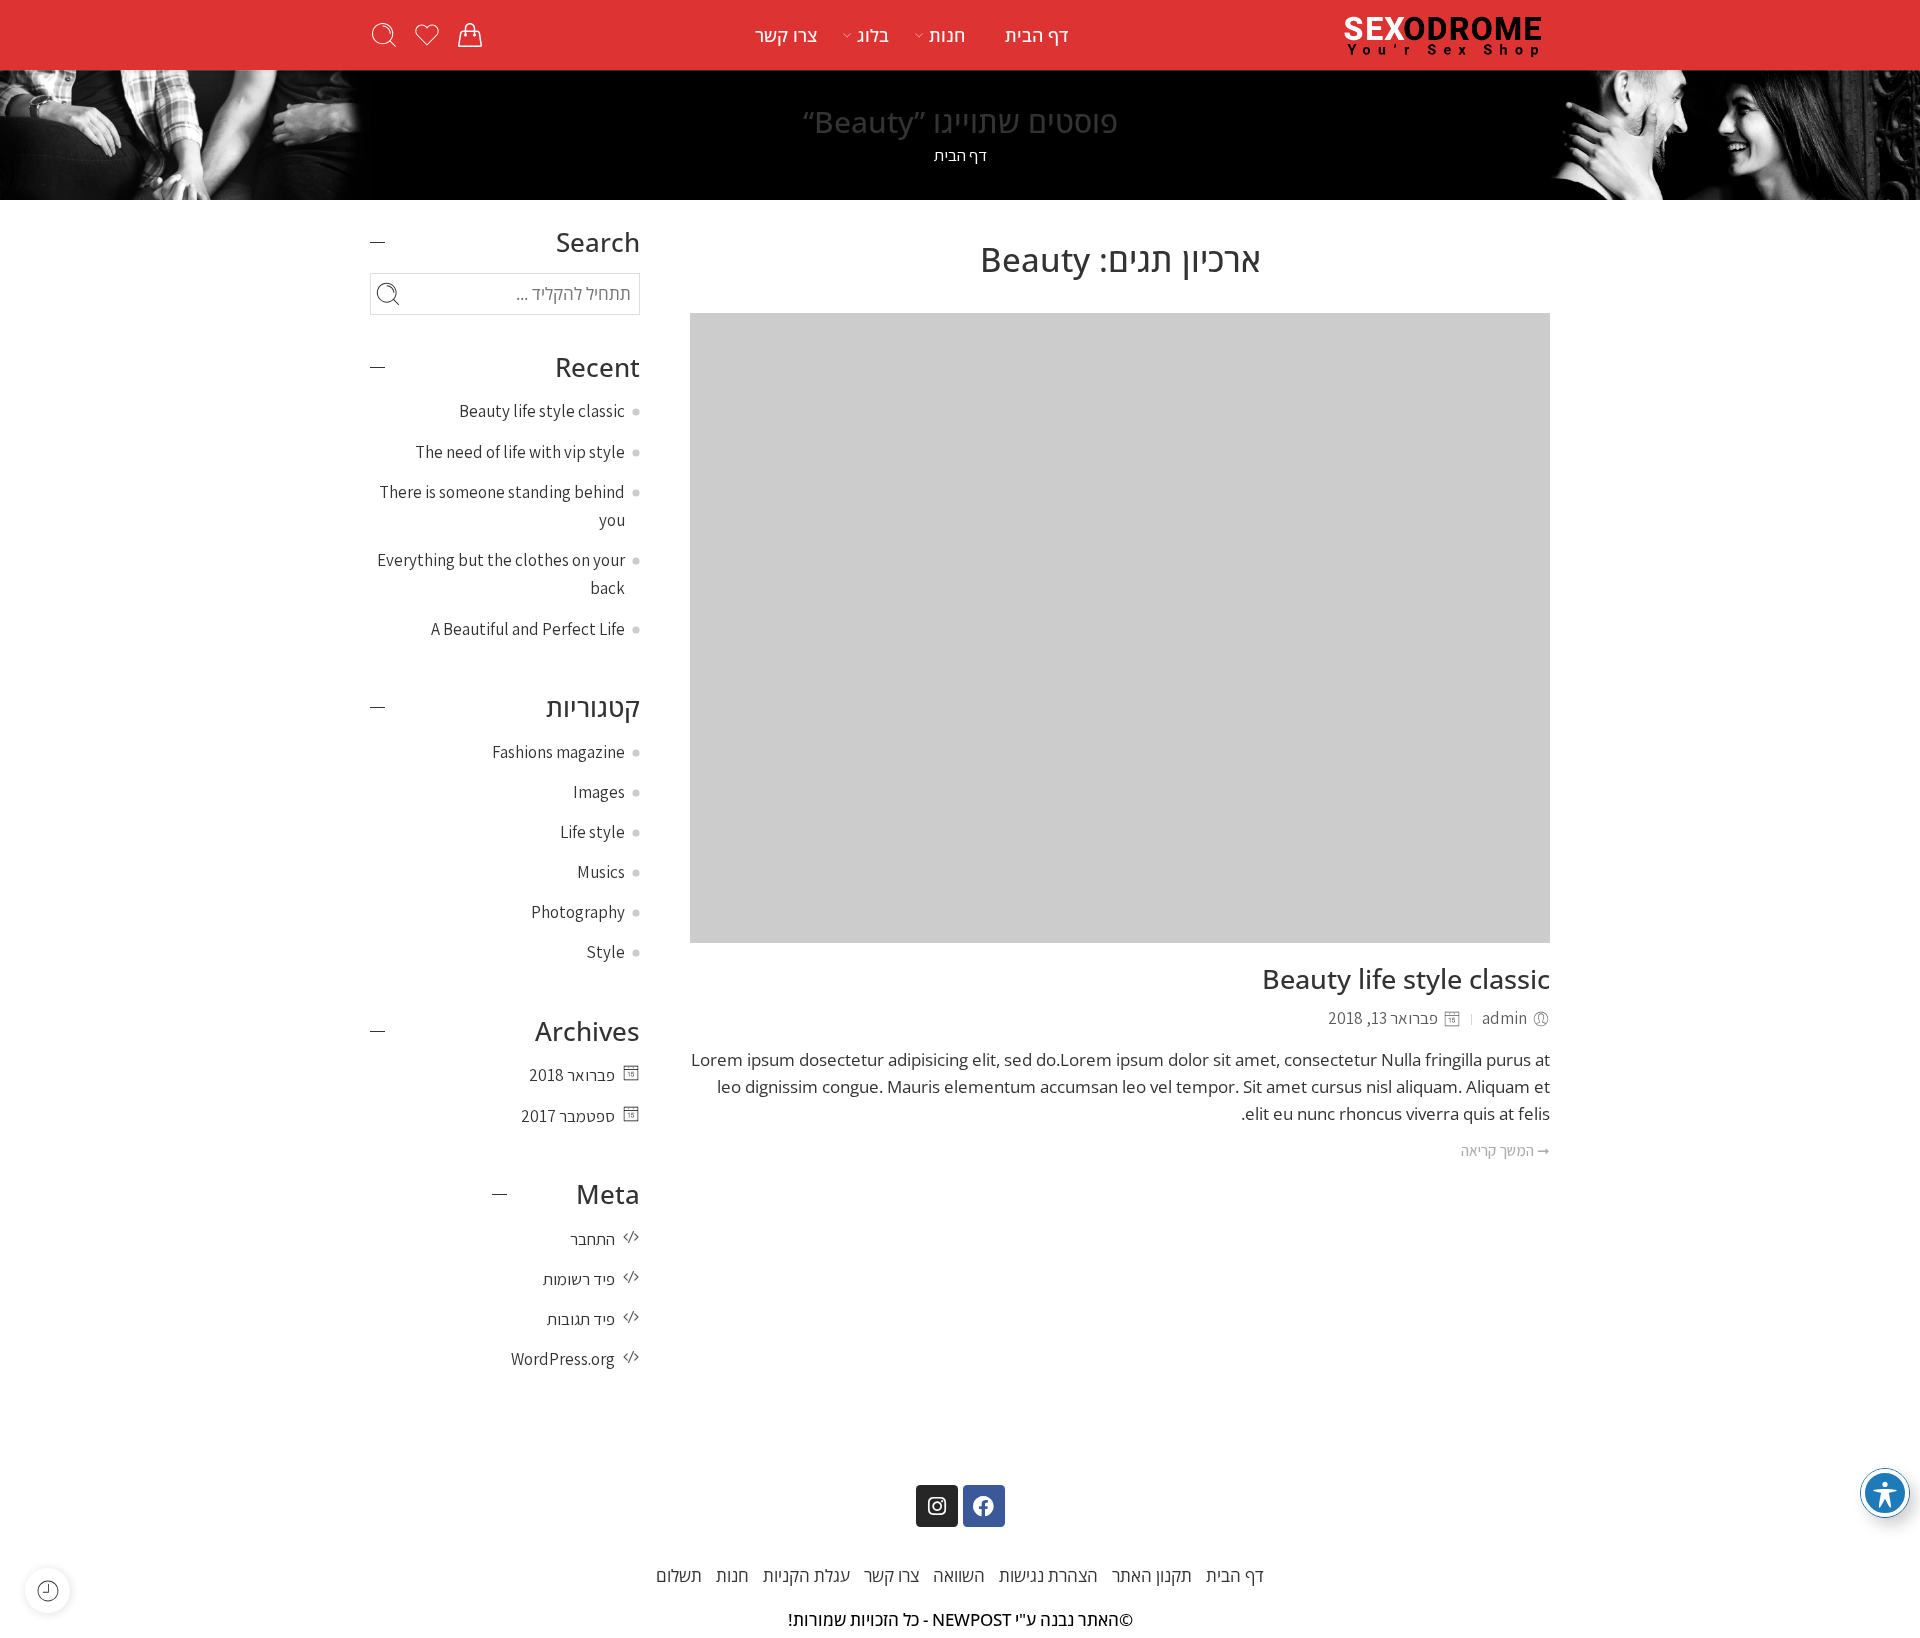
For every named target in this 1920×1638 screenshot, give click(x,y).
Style (605, 952)
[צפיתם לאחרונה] (47, 1590)
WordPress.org (563, 1359)
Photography (578, 912)
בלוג (873, 35)
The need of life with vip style (520, 452)
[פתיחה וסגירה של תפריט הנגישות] (1885, 1493)
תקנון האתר (1152, 1575)
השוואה (959, 1575)
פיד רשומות (579, 1279)
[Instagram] (937, 1506)
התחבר (592, 1239)
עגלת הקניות (806, 1575)
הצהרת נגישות (1048, 1575)
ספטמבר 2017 (568, 1116)
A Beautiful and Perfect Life (528, 629)
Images (599, 792)
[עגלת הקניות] (470, 35)
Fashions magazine (558, 752)
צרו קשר (786, 35)
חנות (947, 35)
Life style (592, 832)
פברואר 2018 (572, 1075)
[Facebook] (984, 1506)
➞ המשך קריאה (1505, 1150)
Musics (601, 872)
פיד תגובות (581, 1319)
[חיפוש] (384, 35)
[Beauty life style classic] (1120, 628)
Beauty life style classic (1406, 979)
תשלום (679, 1575)
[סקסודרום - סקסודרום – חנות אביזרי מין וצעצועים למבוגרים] (1444, 35)
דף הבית (1036, 35)
